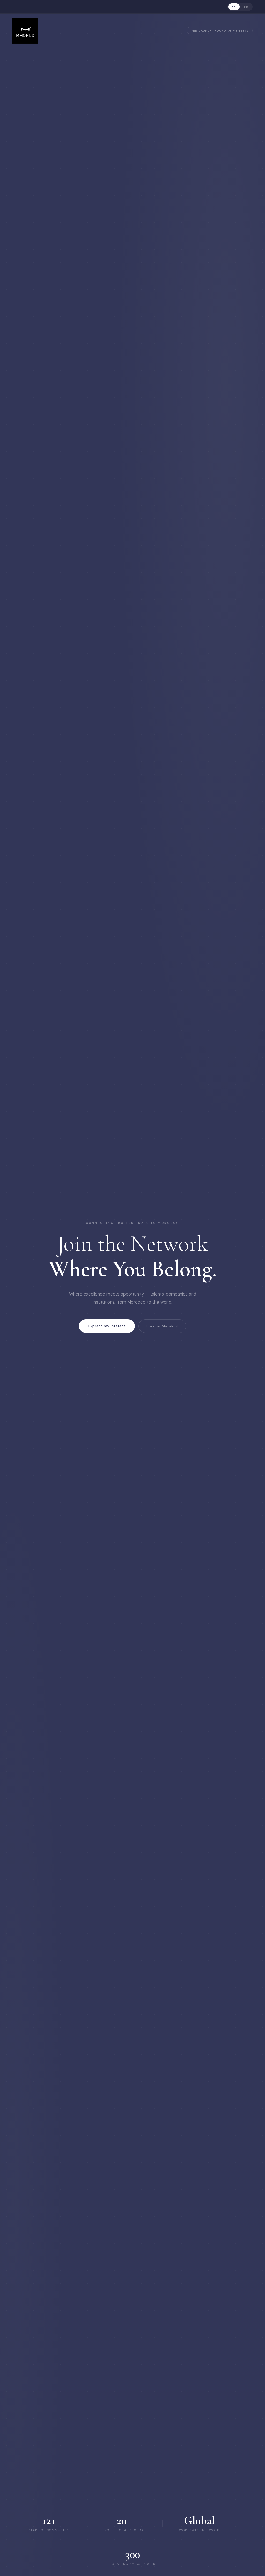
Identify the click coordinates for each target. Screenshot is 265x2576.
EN (234, 7)
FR (246, 7)
